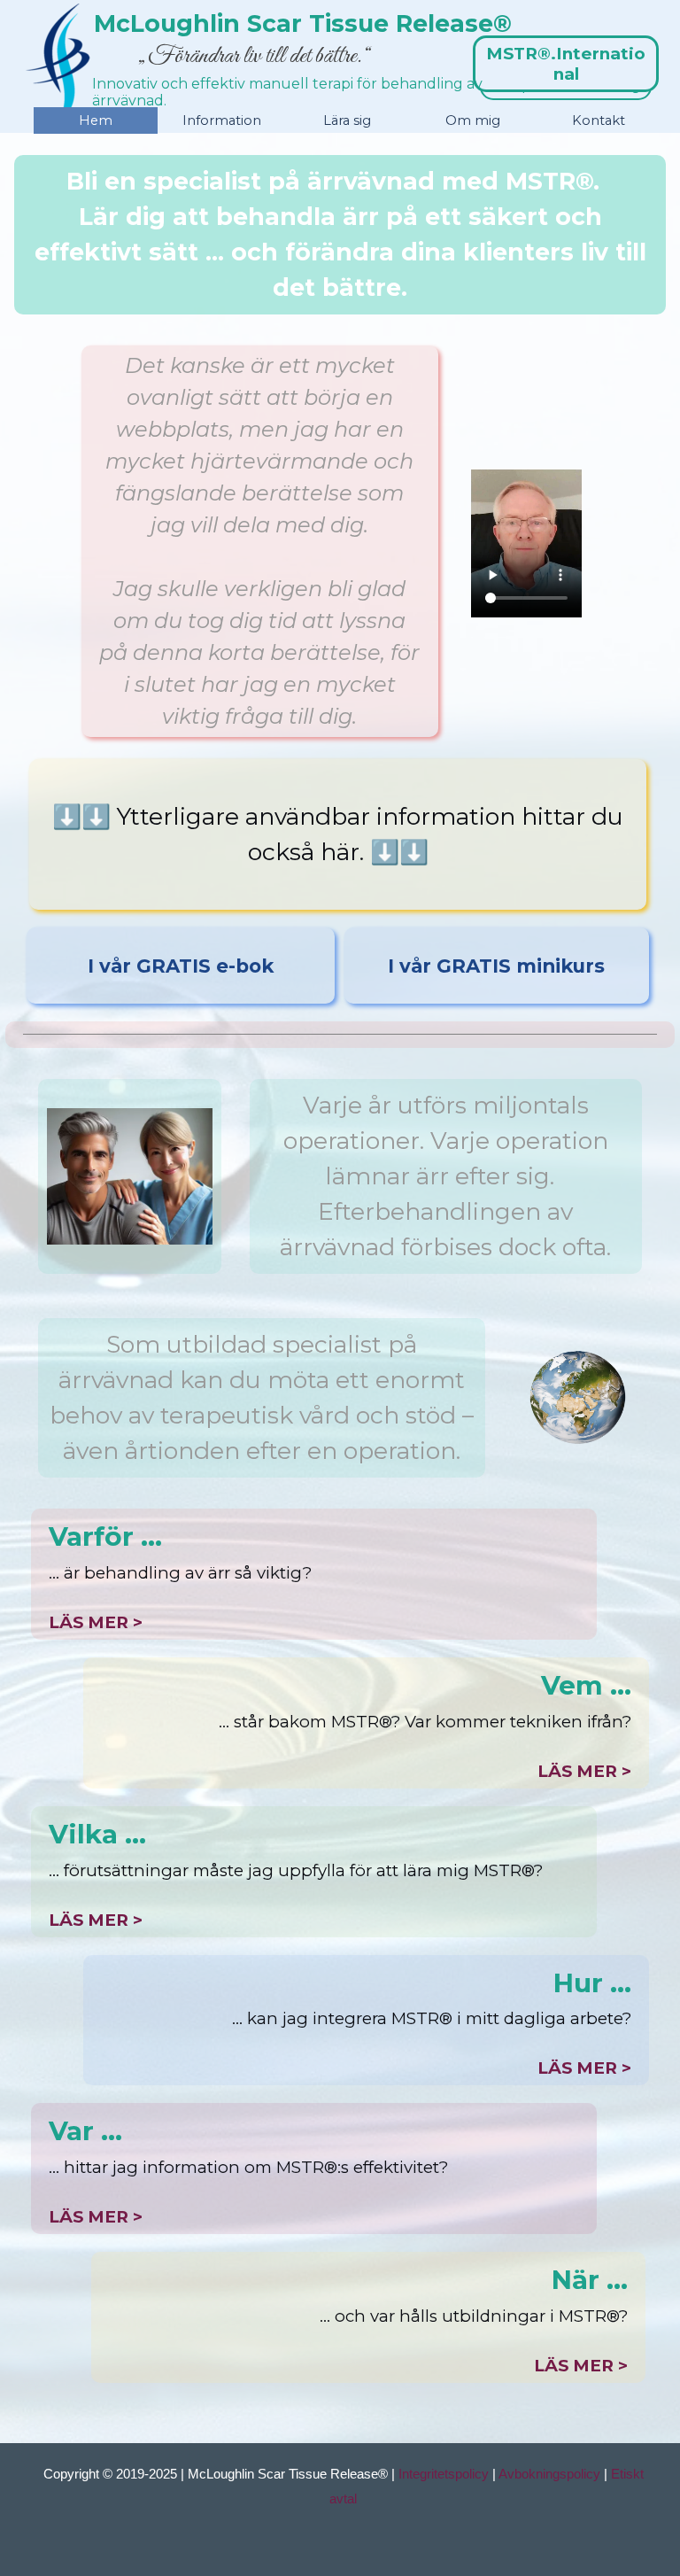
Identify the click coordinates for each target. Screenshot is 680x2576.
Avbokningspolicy (549, 2474)
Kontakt (599, 120)
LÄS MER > (96, 1622)
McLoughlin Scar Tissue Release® (303, 23)
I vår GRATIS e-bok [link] (181, 966)
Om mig (473, 120)
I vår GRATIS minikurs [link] (496, 966)
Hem (96, 120)
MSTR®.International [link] (566, 64)
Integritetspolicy (444, 2474)
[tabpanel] (340, 235)
